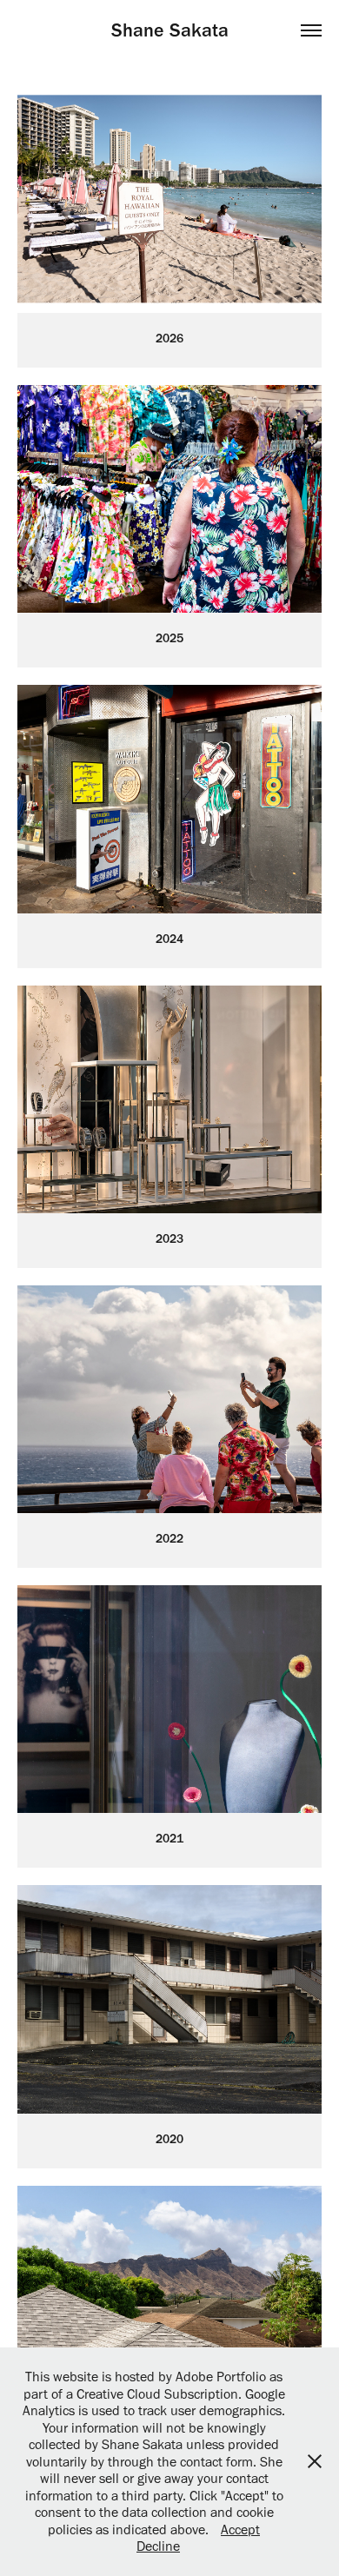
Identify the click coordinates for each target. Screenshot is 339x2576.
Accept (240, 2530)
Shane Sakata (170, 30)
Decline (158, 2546)
